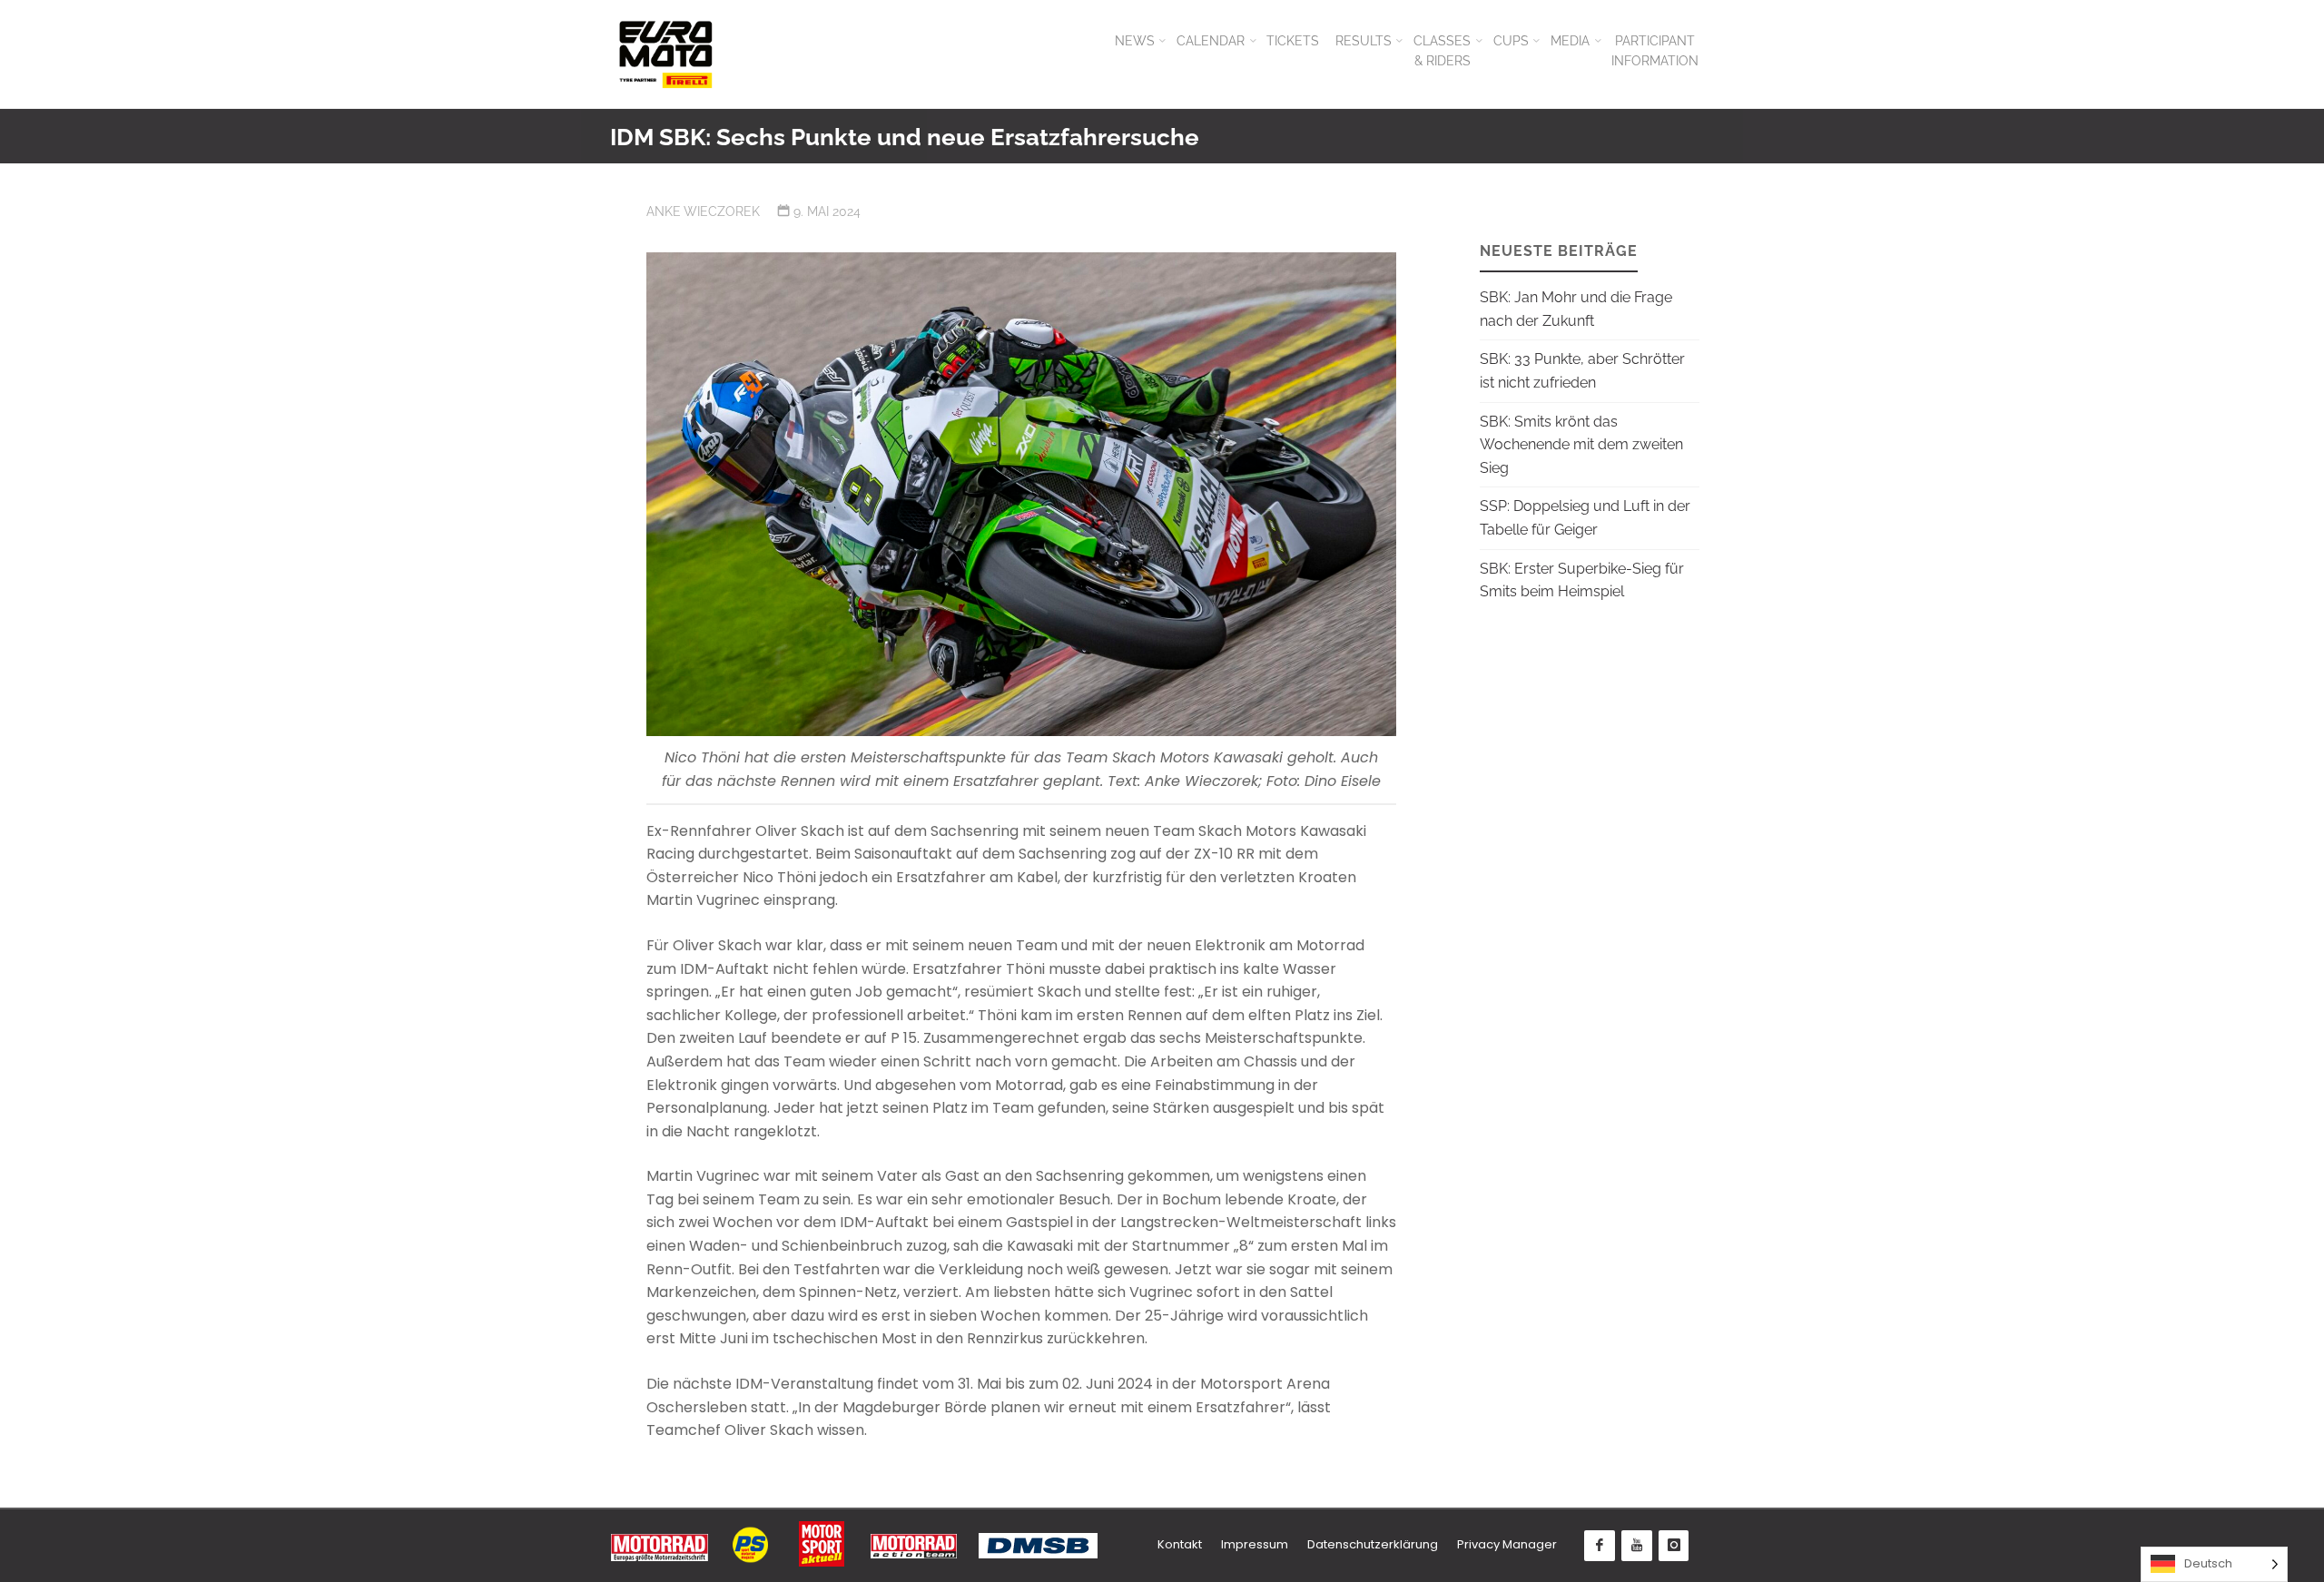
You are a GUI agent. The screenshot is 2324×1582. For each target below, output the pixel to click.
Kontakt (1180, 1544)
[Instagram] (1674, 1546)
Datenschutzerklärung (1373, 1544)
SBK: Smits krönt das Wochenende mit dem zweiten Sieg (1581, 445)
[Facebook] (1600, 1546)
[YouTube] (1637, 1546)
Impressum (1255, 1544)
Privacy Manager (1507, 1544)
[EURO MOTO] (665, 54)
